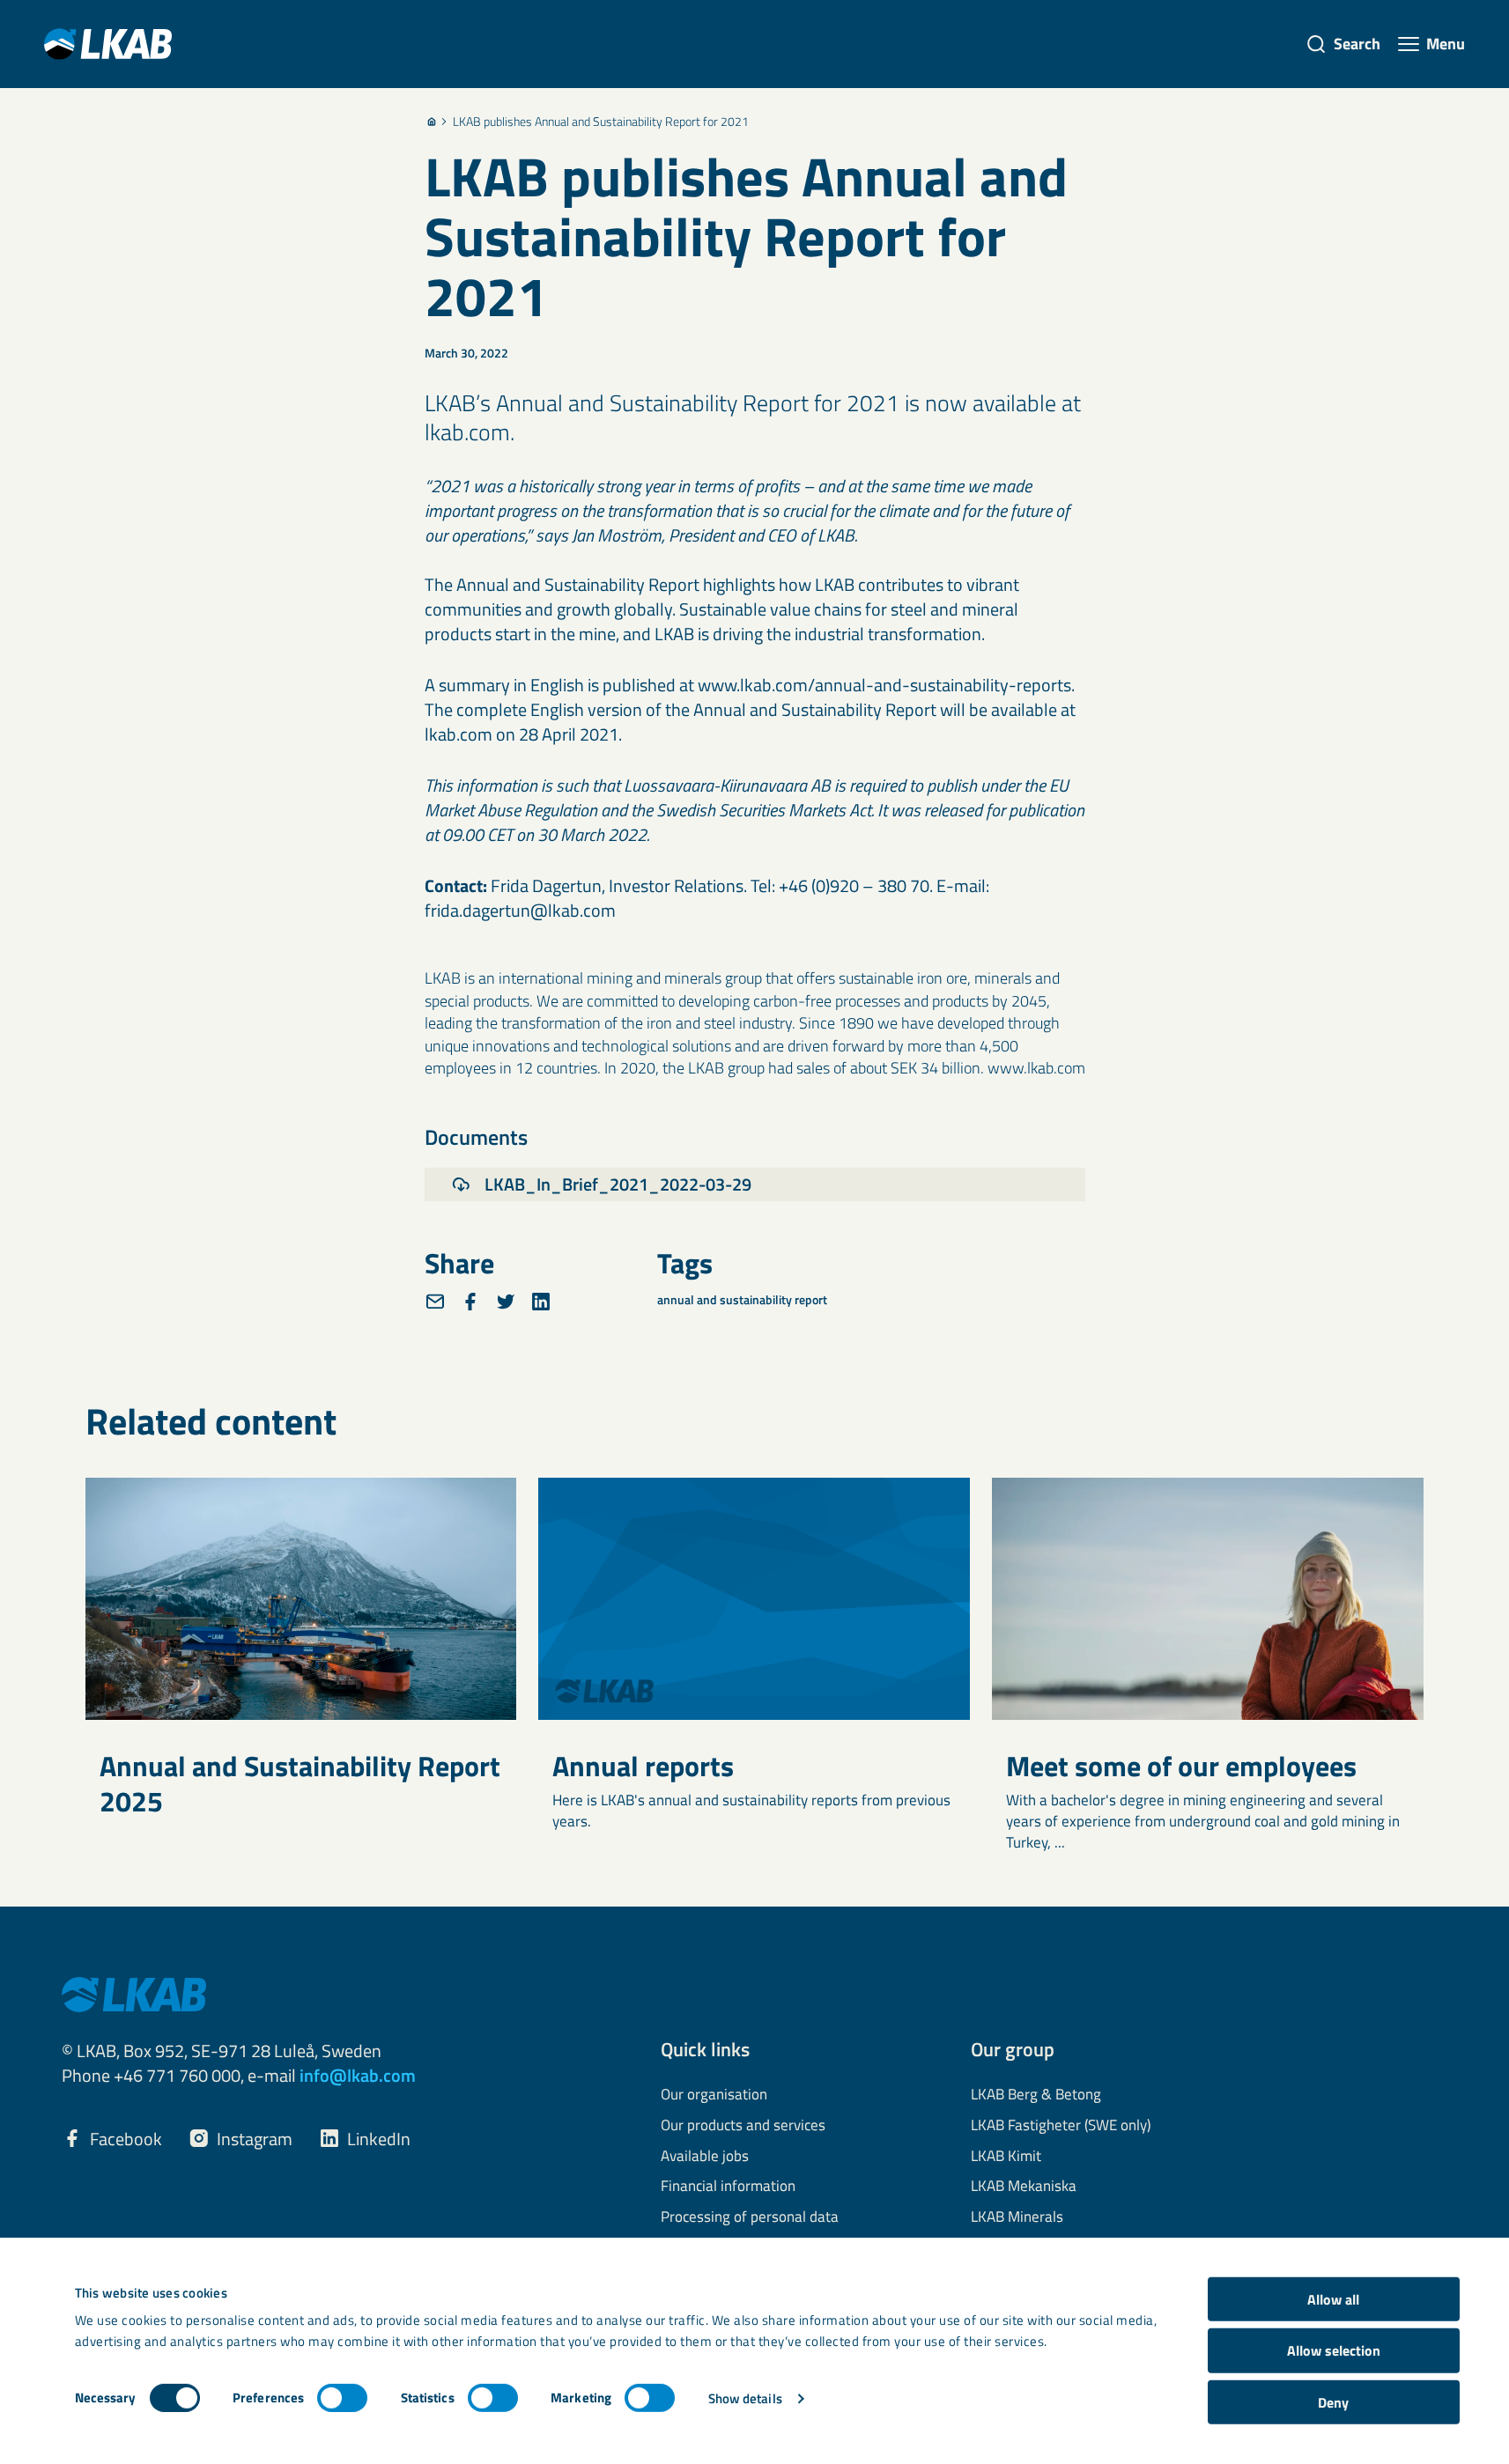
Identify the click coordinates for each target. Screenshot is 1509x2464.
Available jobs (705, 2157)
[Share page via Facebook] (470, 1302)
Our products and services (743, 2126)
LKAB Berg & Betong (1036, 2095)
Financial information (728, 2187)
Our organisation (714, 2095)
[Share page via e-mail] (435, 1302)
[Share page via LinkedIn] (541, 1302)
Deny (1333, 2402)
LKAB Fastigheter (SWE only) (1061, 2126)
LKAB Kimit (1006, 2157)
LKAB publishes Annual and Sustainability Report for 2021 (601, 122)
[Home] (432, 122)
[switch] (342, 2398)
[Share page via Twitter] (506, 1302)
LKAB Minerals (1017, 2217)
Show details (745, 2398)
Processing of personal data (750, 2217)
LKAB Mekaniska (1024, 2187)
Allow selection (1334, 2350)
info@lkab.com (358, 2075)
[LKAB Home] (108, 44)
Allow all (1333, 2299)
